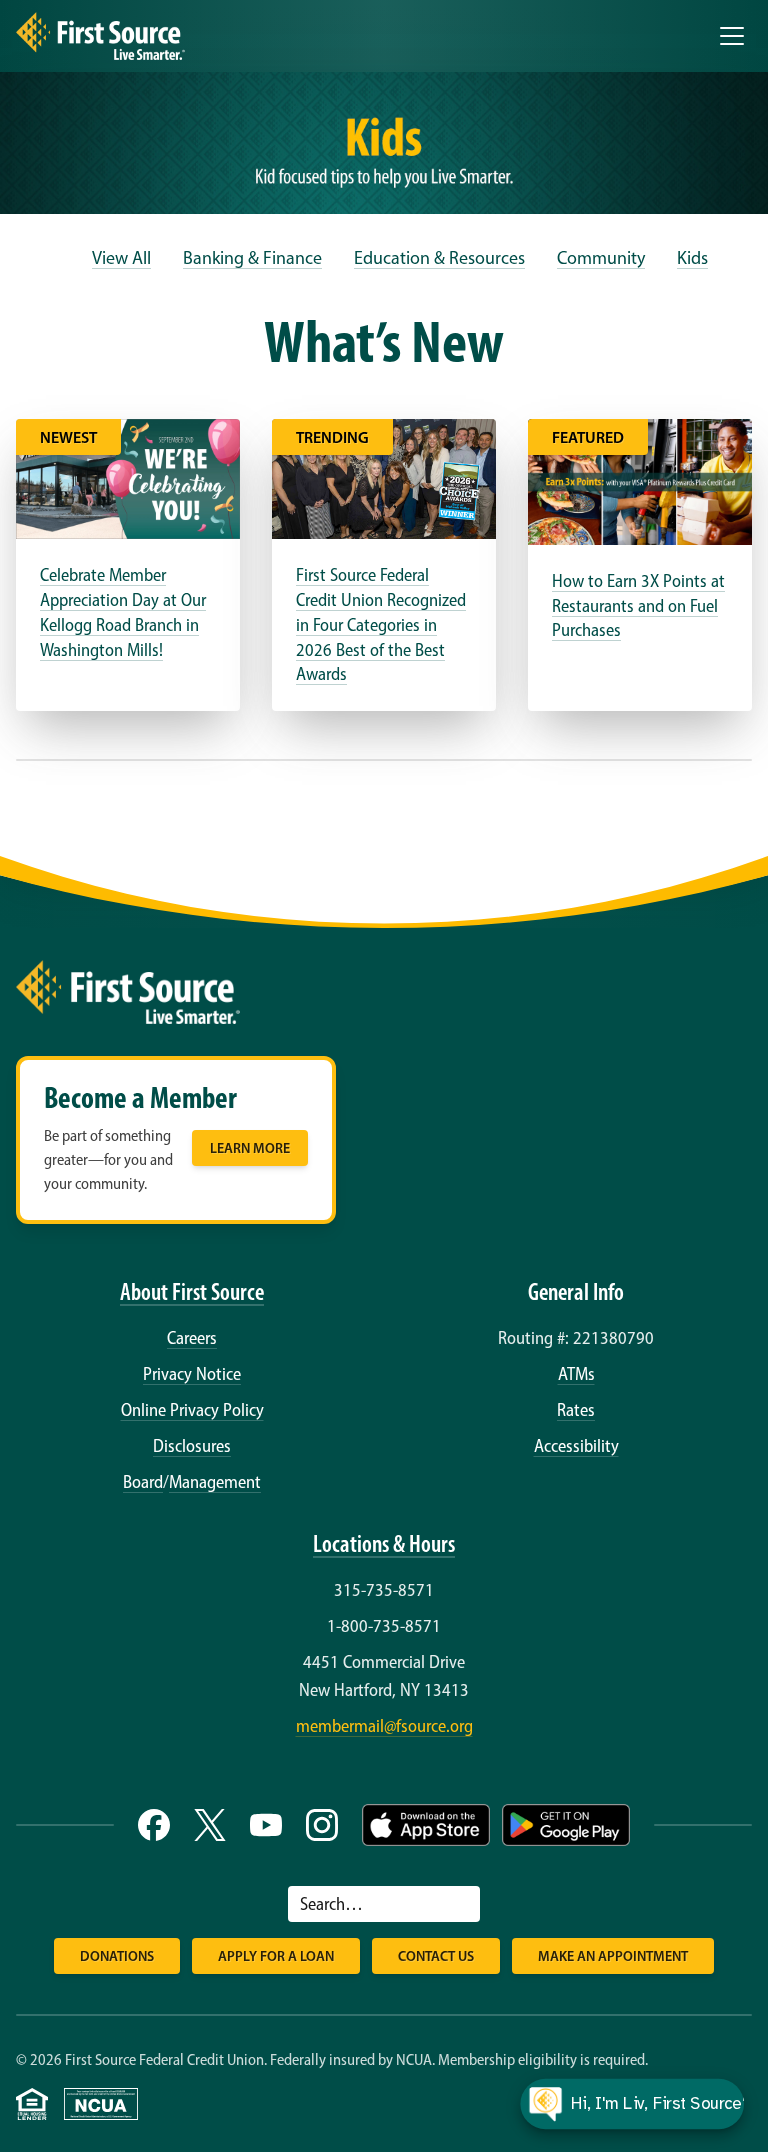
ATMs (576, 1374)
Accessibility (576, 1446)
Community (601, 258)
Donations (117, 1956)
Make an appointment (613, 1956)
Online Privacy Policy (192, 1410)
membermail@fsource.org (384, 1726)
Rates (576, 1410)
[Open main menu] (732, 36)
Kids (692, 258)
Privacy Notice (192, 1374)
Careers (192, 1338)
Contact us (436, 1956)
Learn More (250, 1148)
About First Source (192, 1291)
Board (143, 1482)
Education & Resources (439, 258)
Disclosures (192, 1446)
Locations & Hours (384, 1543)
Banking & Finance (252, 258)
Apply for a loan (276, 1956)
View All (121, 258)
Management (215, 1482)
